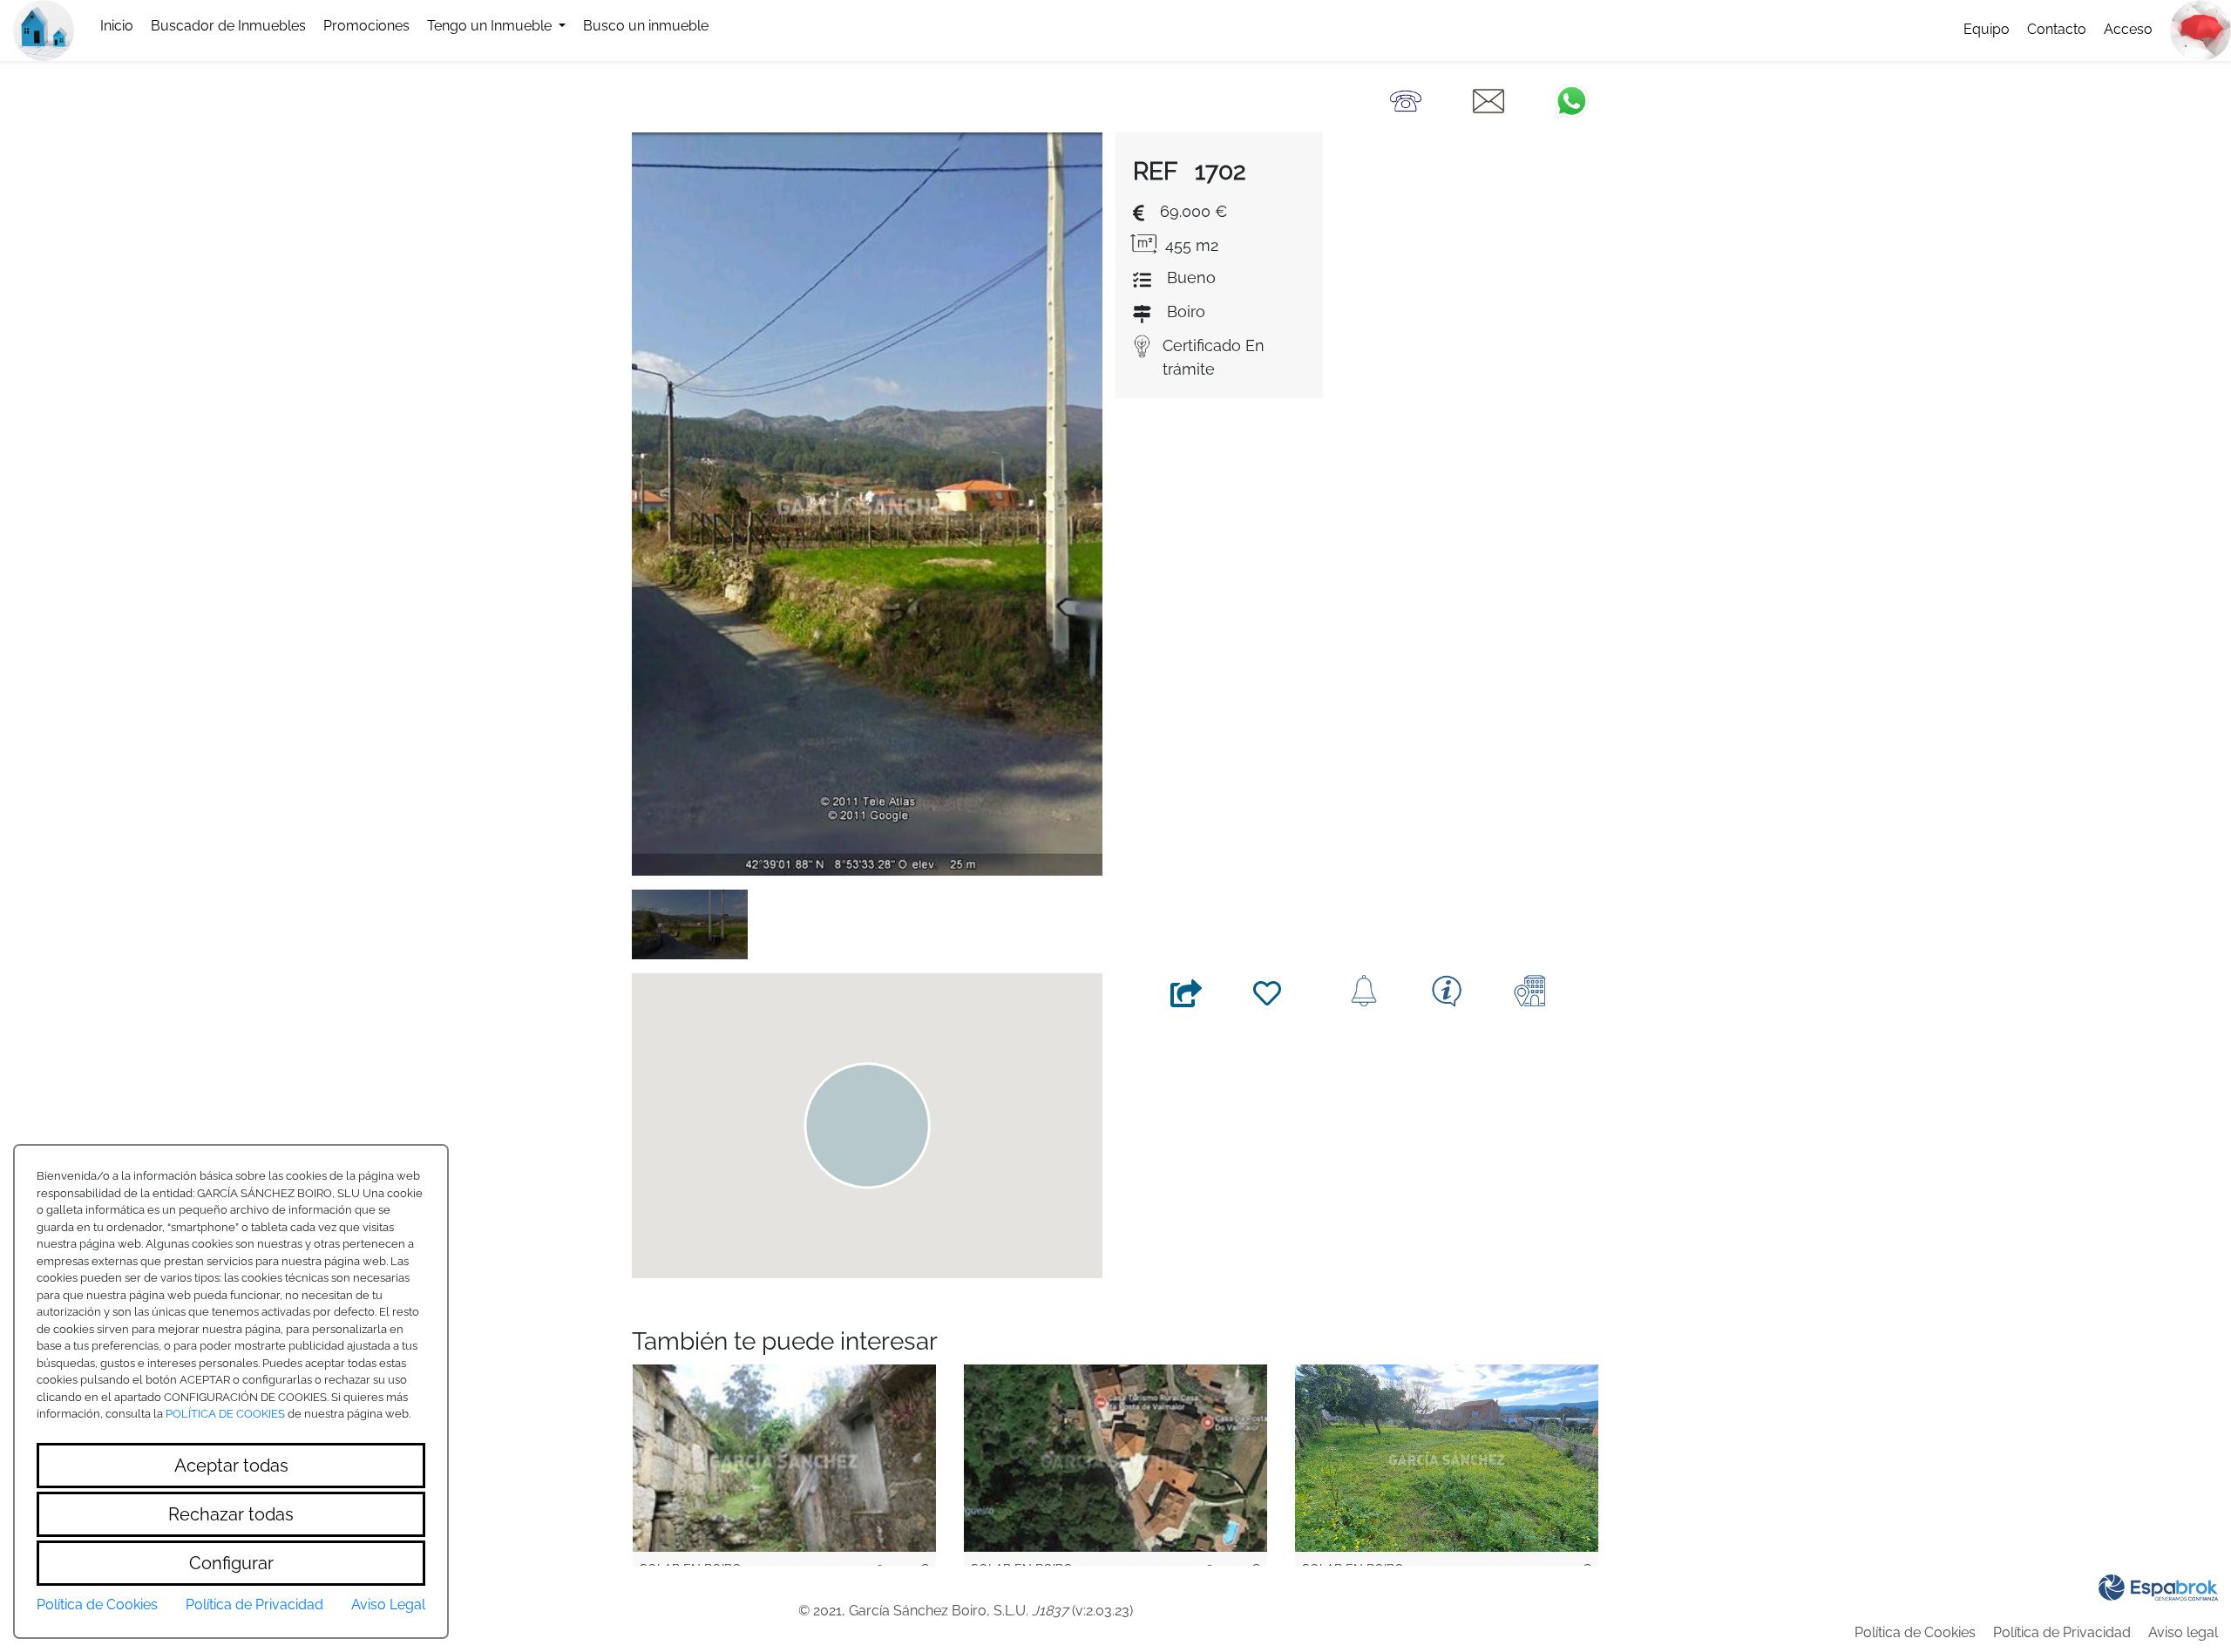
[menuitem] (117, 26)
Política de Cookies (1915, 1632)
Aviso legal (2183, 1632)
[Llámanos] (1406, 100)
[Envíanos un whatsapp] (1571, 100)
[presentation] (228, 26)
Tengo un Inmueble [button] (491, 26)
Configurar (231, 1563)
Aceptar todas (231, 1466)
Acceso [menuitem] (2128, 29)
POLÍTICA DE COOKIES (225, 1414)
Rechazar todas (231, 1514)
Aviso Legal (388, 1605)
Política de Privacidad (2062, 1632)
